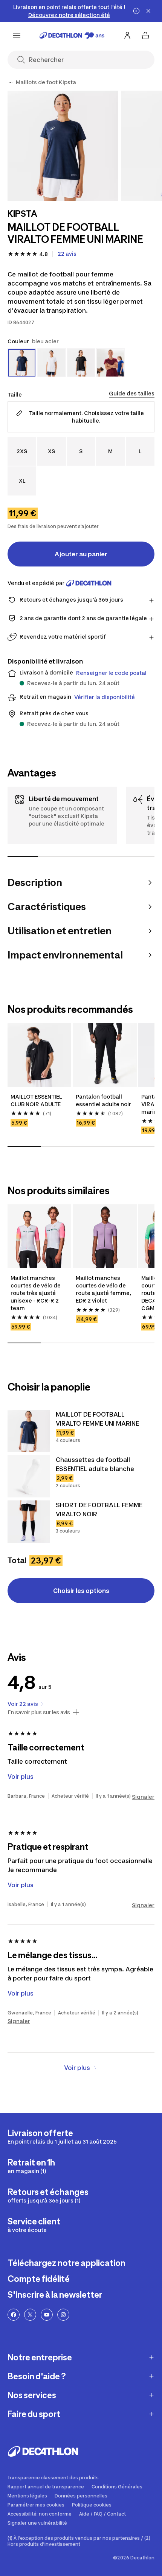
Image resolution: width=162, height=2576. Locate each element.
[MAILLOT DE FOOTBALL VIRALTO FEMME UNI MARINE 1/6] (63, 146)
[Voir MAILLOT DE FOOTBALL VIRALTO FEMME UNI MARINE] (29, 1431)
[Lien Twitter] (30, 2315)
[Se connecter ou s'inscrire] (127, 35)
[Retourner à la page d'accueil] (72, 35)
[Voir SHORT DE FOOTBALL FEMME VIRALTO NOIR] (29, 1522)
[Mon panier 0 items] (145, 35)
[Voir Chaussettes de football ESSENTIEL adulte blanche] (29, 1476)
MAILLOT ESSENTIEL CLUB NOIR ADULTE (37, 1100)
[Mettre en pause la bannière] (136, 11)
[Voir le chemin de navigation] (11, 82)
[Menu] (17, 35)
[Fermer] (148, 11)
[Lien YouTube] (47, 2315)
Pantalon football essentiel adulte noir (103, 1100)
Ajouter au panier (81, 554)
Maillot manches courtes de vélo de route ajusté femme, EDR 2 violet (104, 1289)
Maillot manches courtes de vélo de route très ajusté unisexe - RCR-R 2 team (36, 1293)
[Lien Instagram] (63, 2315)
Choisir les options (81, 1591)
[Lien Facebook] (14, 2315)
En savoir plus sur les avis (39, 1712)
